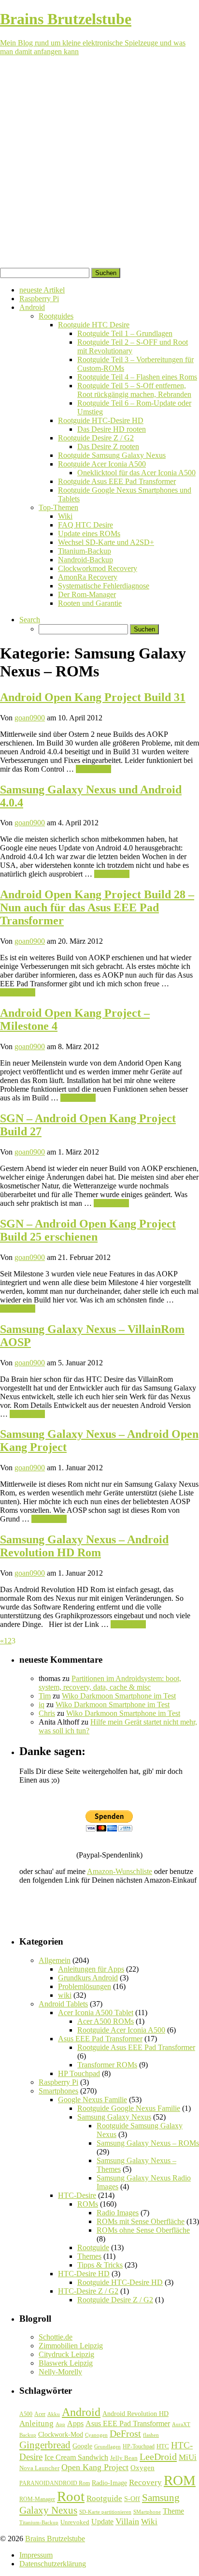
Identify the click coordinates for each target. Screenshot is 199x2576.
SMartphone (147, 2512)
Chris (47, 1713)
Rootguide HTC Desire (94, 325)
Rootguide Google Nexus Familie (129, 2108)
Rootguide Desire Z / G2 (96, 438)
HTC (163, 2446)
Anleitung (36, 2423)
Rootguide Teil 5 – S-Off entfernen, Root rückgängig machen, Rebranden (134, 390)
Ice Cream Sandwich (76, 2457)
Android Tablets (63, 2004)
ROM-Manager (37, 2499)
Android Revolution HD (135, 2414)
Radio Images (118, 2213)
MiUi (188, 2457)
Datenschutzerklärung (53, 2564)
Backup (28, 2435)
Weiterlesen (93, 769)
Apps (75, 2423)
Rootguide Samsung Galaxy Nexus (112, 455)
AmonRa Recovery (88, 577)
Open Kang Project (95, 2467)
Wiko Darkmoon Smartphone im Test (119, 1696)
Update (102, 2522)
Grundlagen (107, 2446)
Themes (89, 2256)
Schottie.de (56, 2337)
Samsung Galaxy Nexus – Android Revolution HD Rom (84, 1546)
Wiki (65, 516)
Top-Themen (58, 507)
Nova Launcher (39, 2468)
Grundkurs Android (88, 1978)
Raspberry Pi (39, 299)
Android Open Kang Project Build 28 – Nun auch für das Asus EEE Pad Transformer (97, 907)
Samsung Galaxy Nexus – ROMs (148, 2143)
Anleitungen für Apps (91, 1969)
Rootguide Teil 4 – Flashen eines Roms (137, 377)
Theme (173, 2511)
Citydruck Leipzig (66, 2354)
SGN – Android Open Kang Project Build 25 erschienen (88, 1230)
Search (30, 620)
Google (82, 2446)
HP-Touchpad (139, 2446)
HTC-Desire (77, 2195)
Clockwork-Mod (61, 2435)
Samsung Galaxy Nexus (114, 2117)
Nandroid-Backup (85, 560)
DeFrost (125, 2434)
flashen (151, 2435)
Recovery (145, 2482)
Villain (127, 2521)
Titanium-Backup (85, 551)
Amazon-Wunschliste (120, 1871)
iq (42, 1705)
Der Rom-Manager (87, 594)
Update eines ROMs (89, 534)
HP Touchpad (79, 2073)
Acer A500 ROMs (106, 2021)
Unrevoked (75, 2522)
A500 (26, 2414)
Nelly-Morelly (60, 2372)
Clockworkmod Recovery (98, 568)
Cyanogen (96, 2435)
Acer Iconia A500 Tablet (96, 2012)
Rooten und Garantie (90, 603)
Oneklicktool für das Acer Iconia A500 (136, 473)
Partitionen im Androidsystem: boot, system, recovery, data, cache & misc (110, 1683)
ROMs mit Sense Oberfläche (141, 2221)
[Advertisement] (99, 163)
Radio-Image (109, 2483)
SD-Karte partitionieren (105, 2512)
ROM (180, 2480)
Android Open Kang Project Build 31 (93, 697)
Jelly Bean (124, 2458)
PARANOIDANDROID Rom (55, 2483)
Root (71, 2496)
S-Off (132, 2499)
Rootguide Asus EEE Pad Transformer (117, 481)
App (60, 2424)
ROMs (88, 2204)
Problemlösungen (85, 1986)
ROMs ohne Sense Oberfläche (143, 2230)
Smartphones (58, 2091)
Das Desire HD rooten (112, 429)
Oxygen (142, 2468)
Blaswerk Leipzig (66, 2363)
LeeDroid (158, 2457)
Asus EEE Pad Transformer (100, 2039)
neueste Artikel (42, 290)
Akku (54, 2414)
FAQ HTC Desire (85, 525)
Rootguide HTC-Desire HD (101, 420)
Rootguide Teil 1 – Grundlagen (125, 333)
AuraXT (181, 2424)
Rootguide (93, 2247)
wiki (65, 1995)
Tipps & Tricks (100, 2265)
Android (32, 307)
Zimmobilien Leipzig (71, 2346)
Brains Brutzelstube (55, 2539)
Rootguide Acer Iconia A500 (102, 464)
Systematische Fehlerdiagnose (104, 586)
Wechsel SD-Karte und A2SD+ (106, 542)
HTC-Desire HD (84, 2274)
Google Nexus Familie (92, 2100)
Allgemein (55, 1960)
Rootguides (56, 316)
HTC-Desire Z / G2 (88, 2291)
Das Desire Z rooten (108, 446)
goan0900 (30, 718)
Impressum (36, 2555)
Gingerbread (45, 2445)
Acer (40, 2414)
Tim (45, 1696)
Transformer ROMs (107, 2065)
